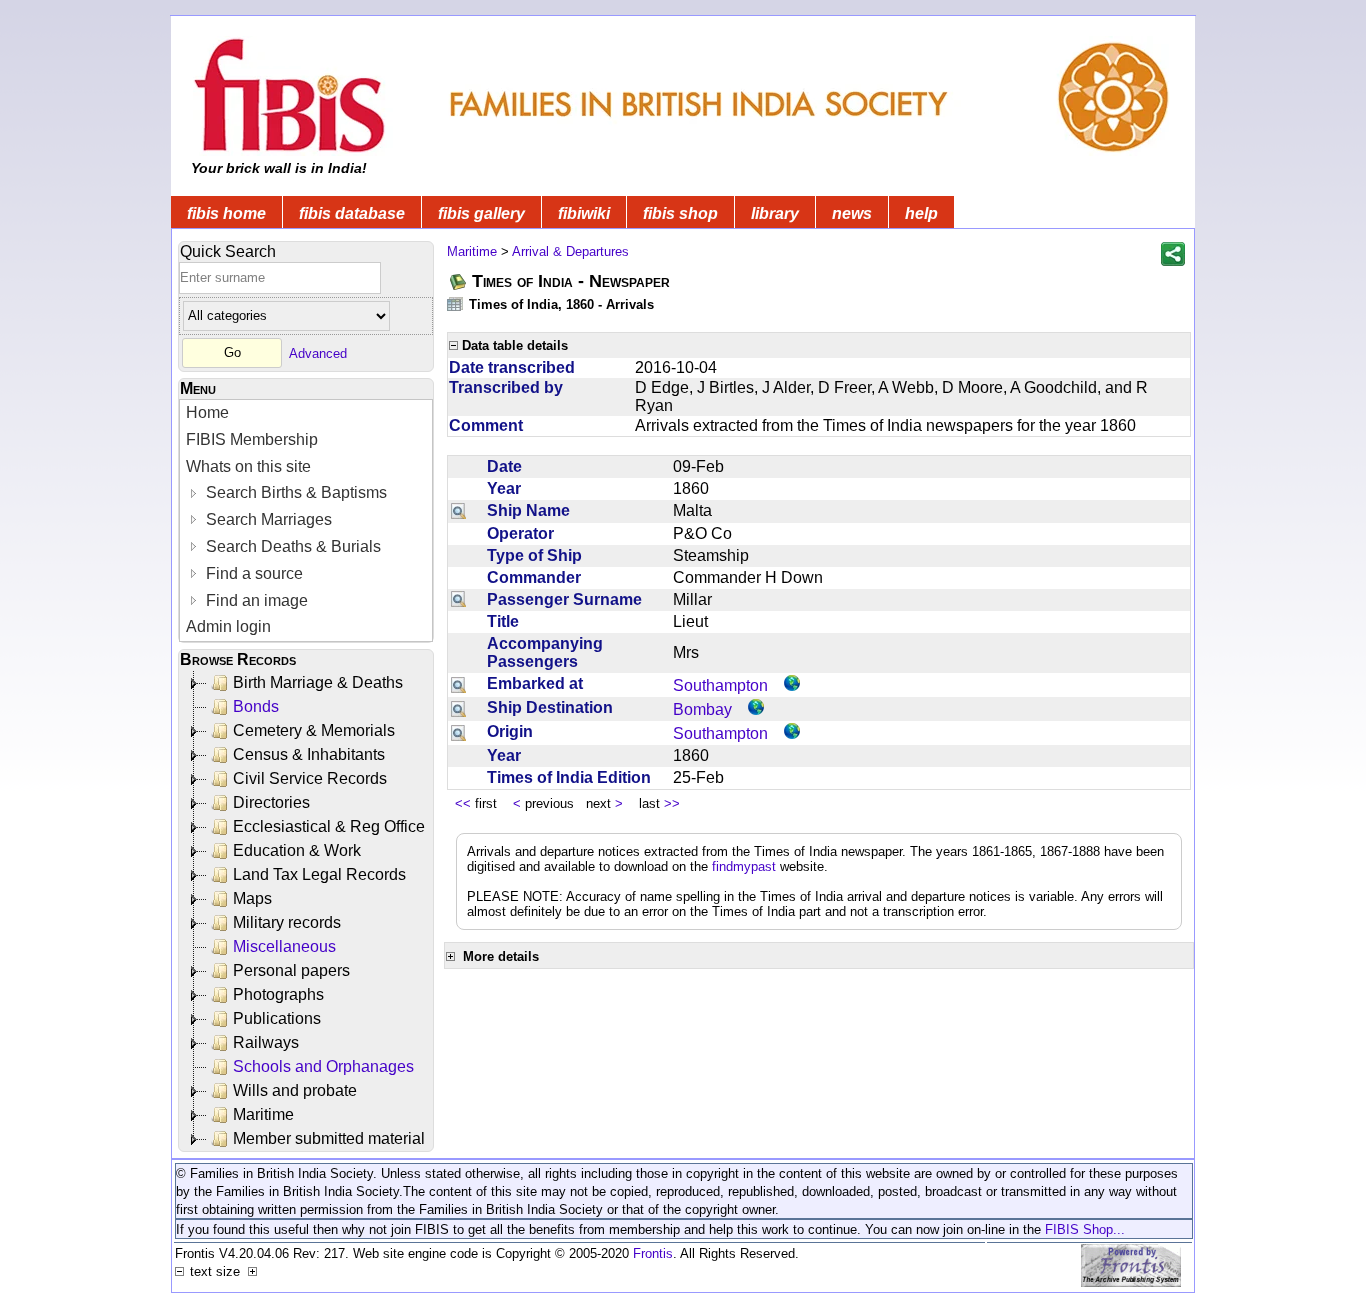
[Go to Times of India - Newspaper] (459, 281)
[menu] (306, 520)
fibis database (352, 213)
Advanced (318, 352)
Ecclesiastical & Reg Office (329, 826)
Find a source (252, 573)
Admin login (228, 626)
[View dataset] (456, 303)
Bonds (256, 706)
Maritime (263, 1114)
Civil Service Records (310, 778)
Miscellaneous (284, 946)
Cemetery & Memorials (314, 730)
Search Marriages (267, 519)
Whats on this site (248, 466)
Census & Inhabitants (309, 754)
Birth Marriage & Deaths (318, 682)
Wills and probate (295, 1090)
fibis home (226, 213)
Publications (277, 1018)
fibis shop (680, 213)
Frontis (653, 1253)
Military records (287, 922)
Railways (266, 1042)
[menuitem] (306, 413)
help (921, 213)
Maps (252, 898)
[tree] (307, 911)
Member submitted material (329, 1138)
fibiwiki (584, 213)
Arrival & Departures (570, 251)
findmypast (744, 866)
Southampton (720, 685)
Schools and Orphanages (323, 1066)
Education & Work (297, 850)
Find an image (255, 600)
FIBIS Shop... (1085, 1229)
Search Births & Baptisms (294, 492)
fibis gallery (481, 213)
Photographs (278, 994)
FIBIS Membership (252, 439)
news (852, 213)
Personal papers (291, 970)
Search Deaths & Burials (291, 546)
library (775, 213)
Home (207, 412)
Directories (271, 802)
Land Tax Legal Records (319, 874)
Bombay (702, 709)
